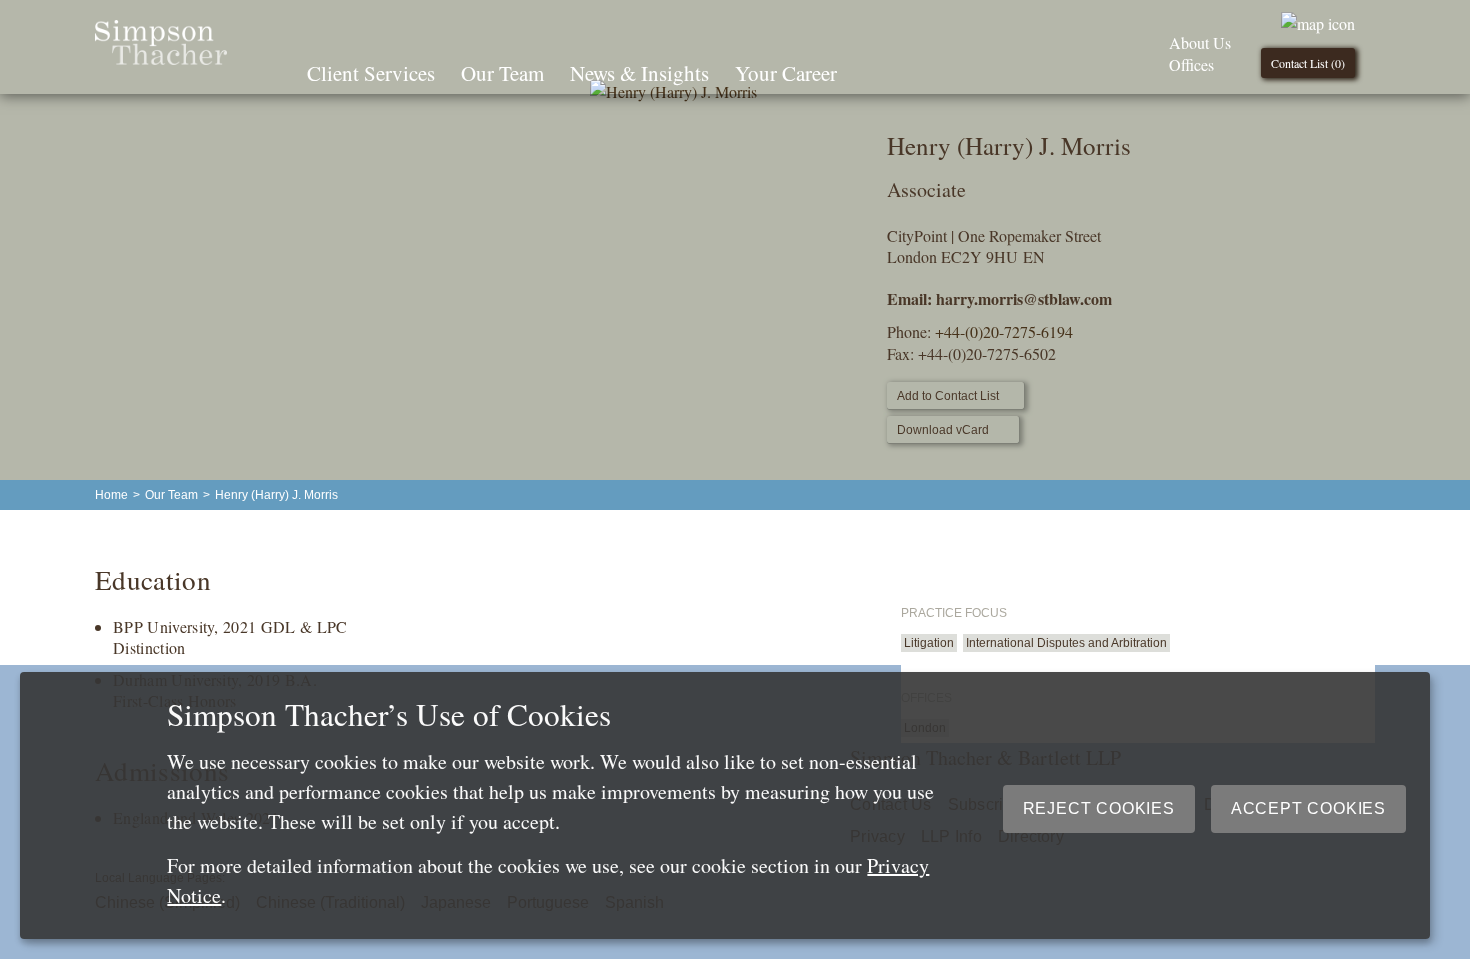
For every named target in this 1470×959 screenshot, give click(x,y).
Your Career (786, 73)
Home (111, 495)
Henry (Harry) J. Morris (276, 495)
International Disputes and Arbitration (1066, 643)
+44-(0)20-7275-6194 (1004, 331)
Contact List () (1308, 63)
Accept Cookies (1308, 808)
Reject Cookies (1099, 808)
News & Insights (639, 73)
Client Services (371, 73)
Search (878, 71)
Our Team (502, 73)
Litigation (929, 643)
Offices (1191, 64)
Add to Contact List (948, 396)
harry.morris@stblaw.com (1024, 298)
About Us (1200, 42)
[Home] (161, 58)
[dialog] (725, 805)
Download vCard (943, 430)
